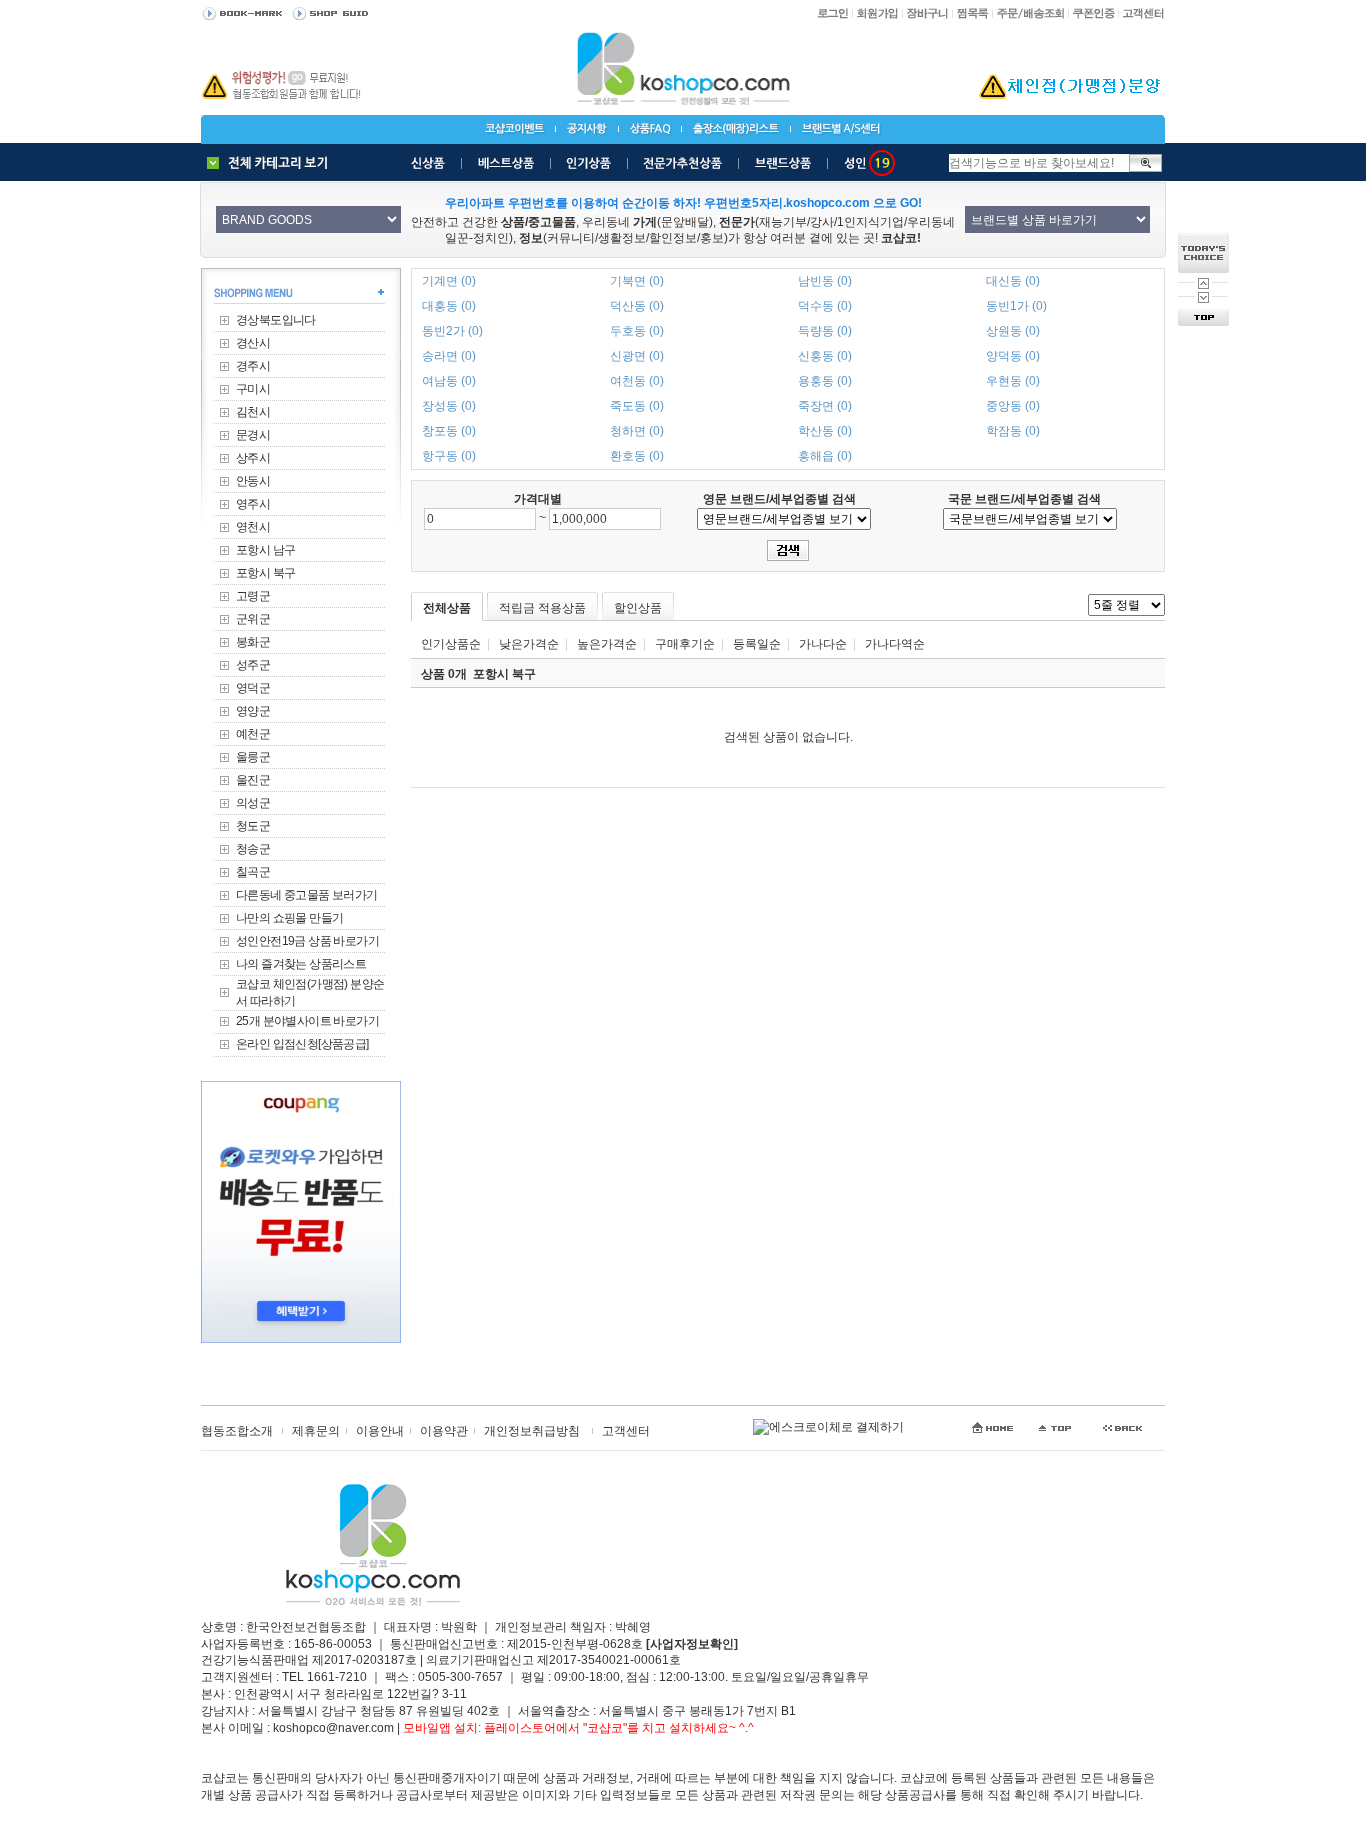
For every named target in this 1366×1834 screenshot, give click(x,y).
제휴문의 (316, 1431)
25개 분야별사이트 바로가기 (307, 1021)
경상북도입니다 (276, 320)
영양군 (253, 711)
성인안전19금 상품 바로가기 (307, 941)
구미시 (253, 389)
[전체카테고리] (272, 163)
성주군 (253, 665)
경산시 (253, 343)
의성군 (253, 803)
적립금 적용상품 (542, 608)
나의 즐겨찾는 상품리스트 (301, 964)
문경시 (253, 435)
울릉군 (253, 757)
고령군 (253, 596)
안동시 (253, 481)
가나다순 (823, 644)
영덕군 (253, 688)
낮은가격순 (529, 644)
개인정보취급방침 (532, 1431)
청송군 (253, 849)
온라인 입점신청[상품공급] (302, 1044)
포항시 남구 (265, 550)
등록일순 (757, 644)
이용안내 (380, 1431)
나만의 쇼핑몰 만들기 (289, 918)
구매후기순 (685, 644)
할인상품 (638, 608)
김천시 (253, 412)
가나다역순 (895, 644)
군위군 (253, 619)
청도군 (253, 826)
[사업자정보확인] (692, 1644)
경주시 (253, 366)
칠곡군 (253, 872)
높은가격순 (607, 644)
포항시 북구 (265, 573)
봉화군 (253, 642)
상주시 (253, 458)
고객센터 (626, 1431)
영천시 (253, 527)
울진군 (253, 780)
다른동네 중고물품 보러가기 (307, 895)
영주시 (253, 504)
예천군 (253, 734)
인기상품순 (451, 644)
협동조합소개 (237, 1431)
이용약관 (444, 1431)
